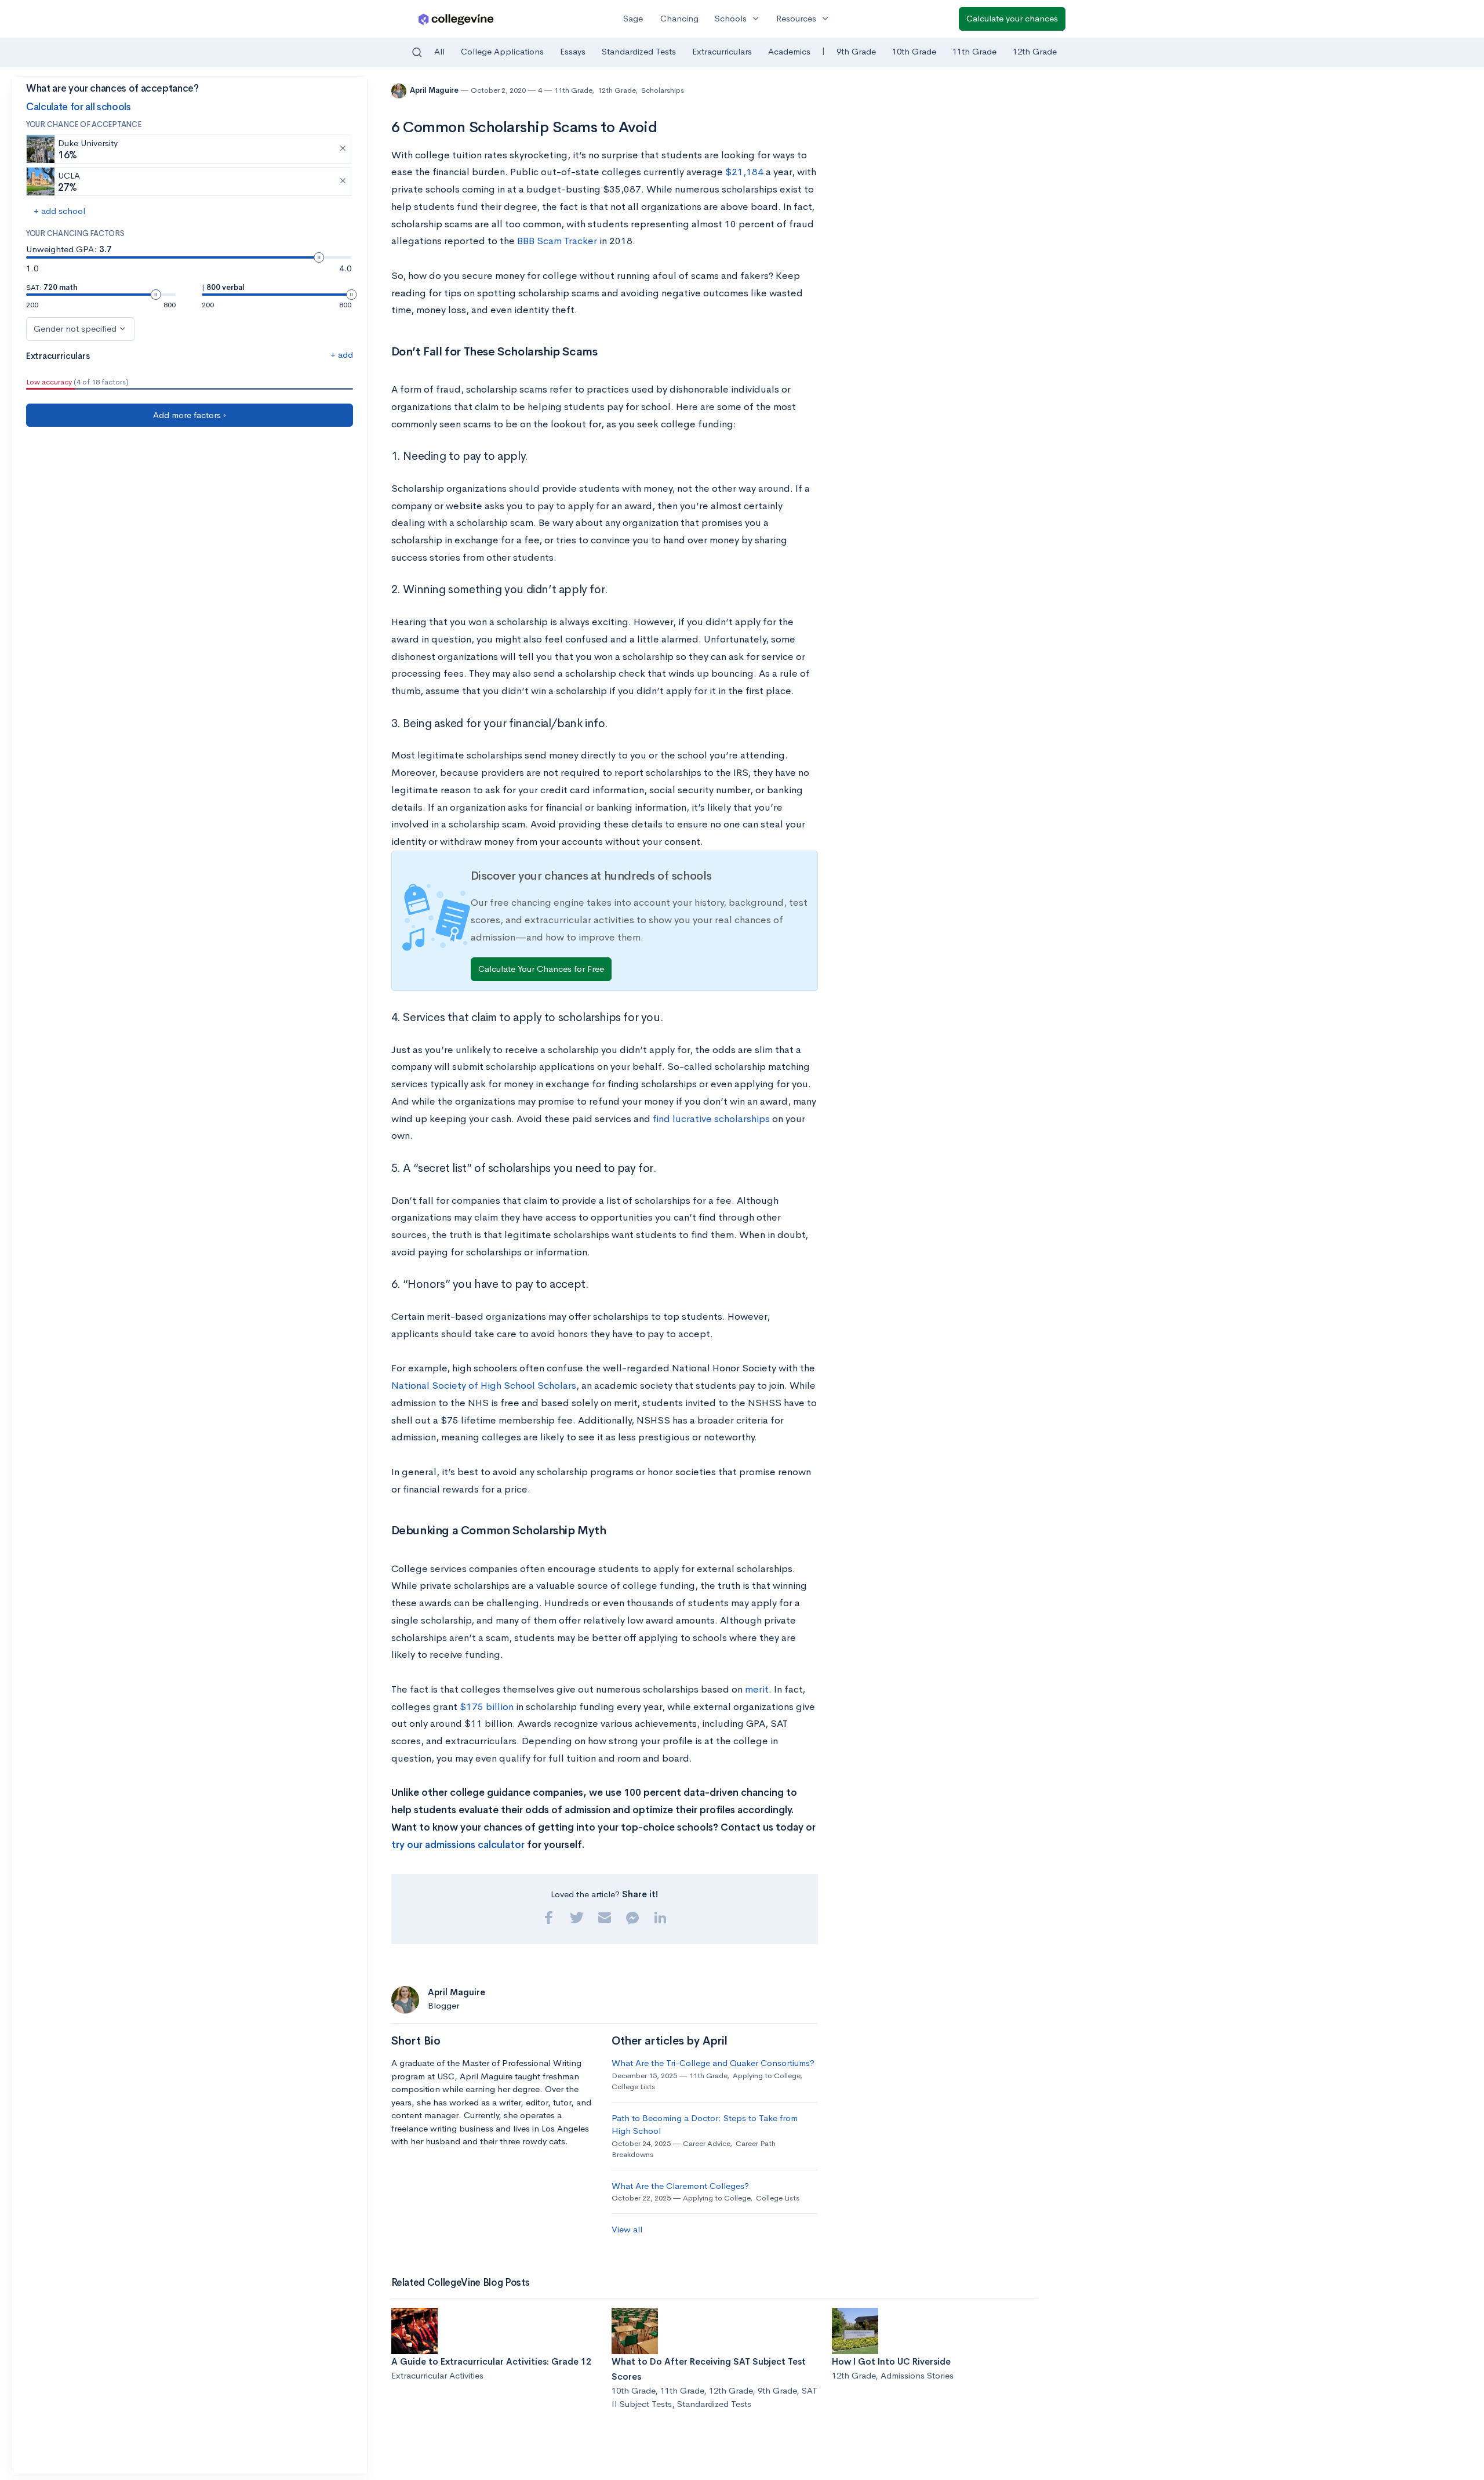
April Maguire (435, 90)
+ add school (59, 211)
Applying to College (766, 2076)
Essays (573, 51)
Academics (789, 51)
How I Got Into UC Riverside (891, 2361)
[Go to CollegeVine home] (456, 19)
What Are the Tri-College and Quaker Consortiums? (713, 2063)
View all (627, 2229)
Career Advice (706, 2143)
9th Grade (856, 51)
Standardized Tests (639, 51)
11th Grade (974, 51)
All (439, 51)
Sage (633, 18)
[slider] (319, 257)
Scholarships (663, 90)
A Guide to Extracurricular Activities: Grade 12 (491, 2361)
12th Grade (1035, 51)
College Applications (502, 51)
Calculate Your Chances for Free (541, 969)
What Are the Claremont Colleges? (680, 2186)
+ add (342, 355)
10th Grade (914, 51)
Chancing (679, 18)
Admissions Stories (917, 2375)
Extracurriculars (722, 51)
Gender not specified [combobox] (75, 328)
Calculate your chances (1012, 18)
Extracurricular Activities (437, 2375)
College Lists (633, 2087)
